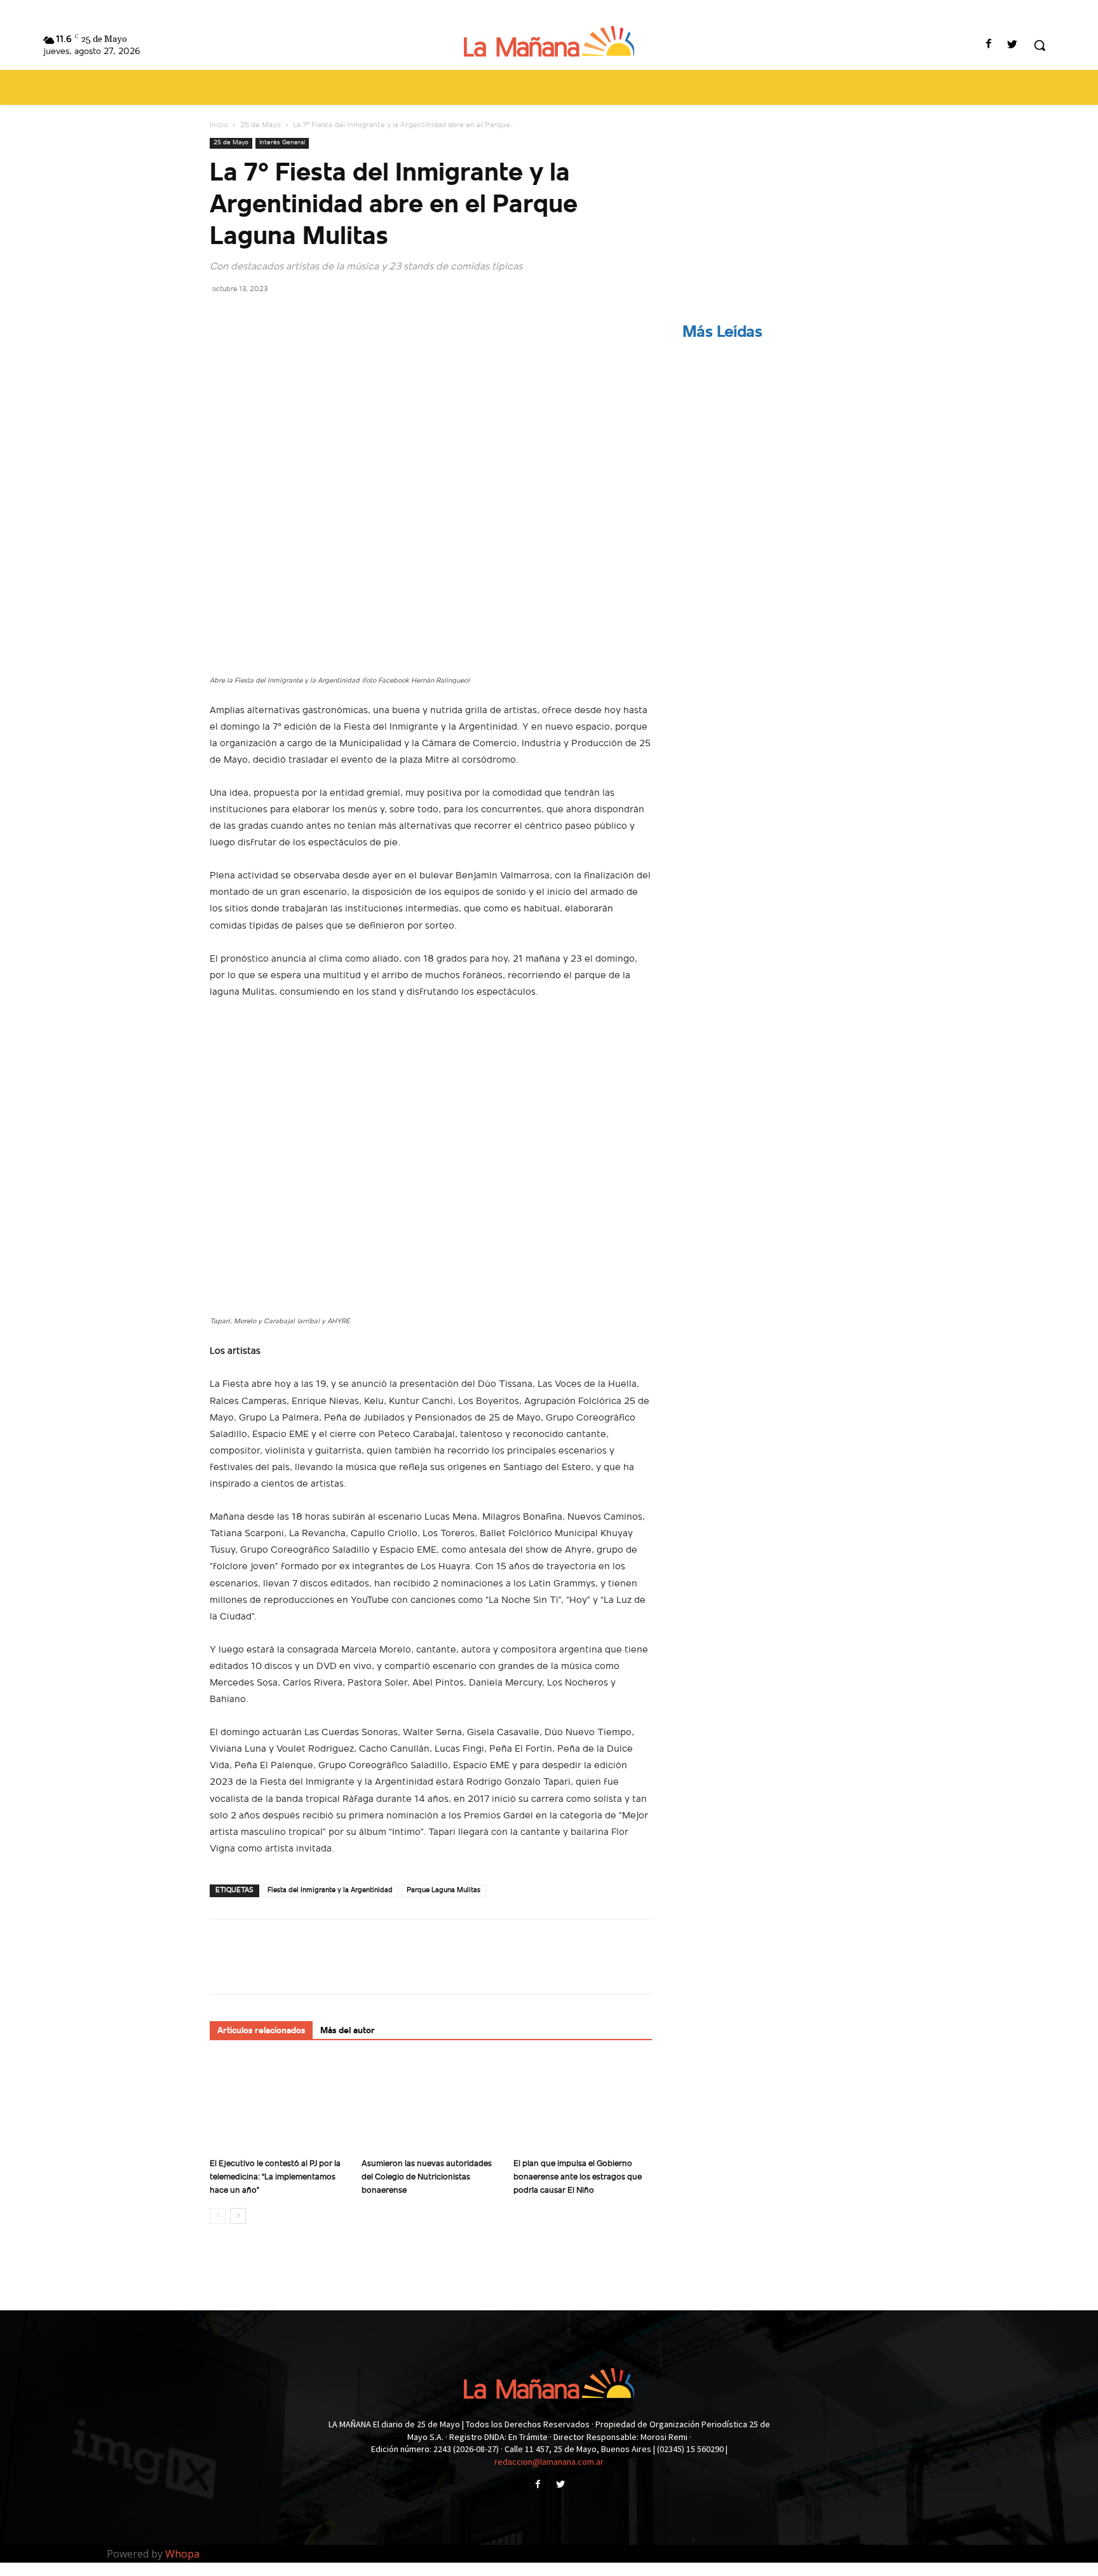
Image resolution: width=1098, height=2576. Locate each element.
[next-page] (238, 2216)
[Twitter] (1013, 45)
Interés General (282, 143)
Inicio (219, 125)
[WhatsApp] (310, 317)
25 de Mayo (261, 125)
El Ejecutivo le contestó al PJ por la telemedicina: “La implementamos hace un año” (275, 2177)
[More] (340, 317)
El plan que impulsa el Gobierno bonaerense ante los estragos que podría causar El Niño (578, 2177)
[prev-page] (218, 2216)
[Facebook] (989, 45)
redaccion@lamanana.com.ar (549, 2462)
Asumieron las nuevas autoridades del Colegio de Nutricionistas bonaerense (427, 2177)
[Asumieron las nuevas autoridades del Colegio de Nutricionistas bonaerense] (431, 2105)
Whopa (182, 2554)
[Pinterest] (281, 317)
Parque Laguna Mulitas (444, 1891)
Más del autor (348, 2031)
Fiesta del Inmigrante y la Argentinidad (330, 1891)
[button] (1040, 45)
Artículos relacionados (261, 2031)
